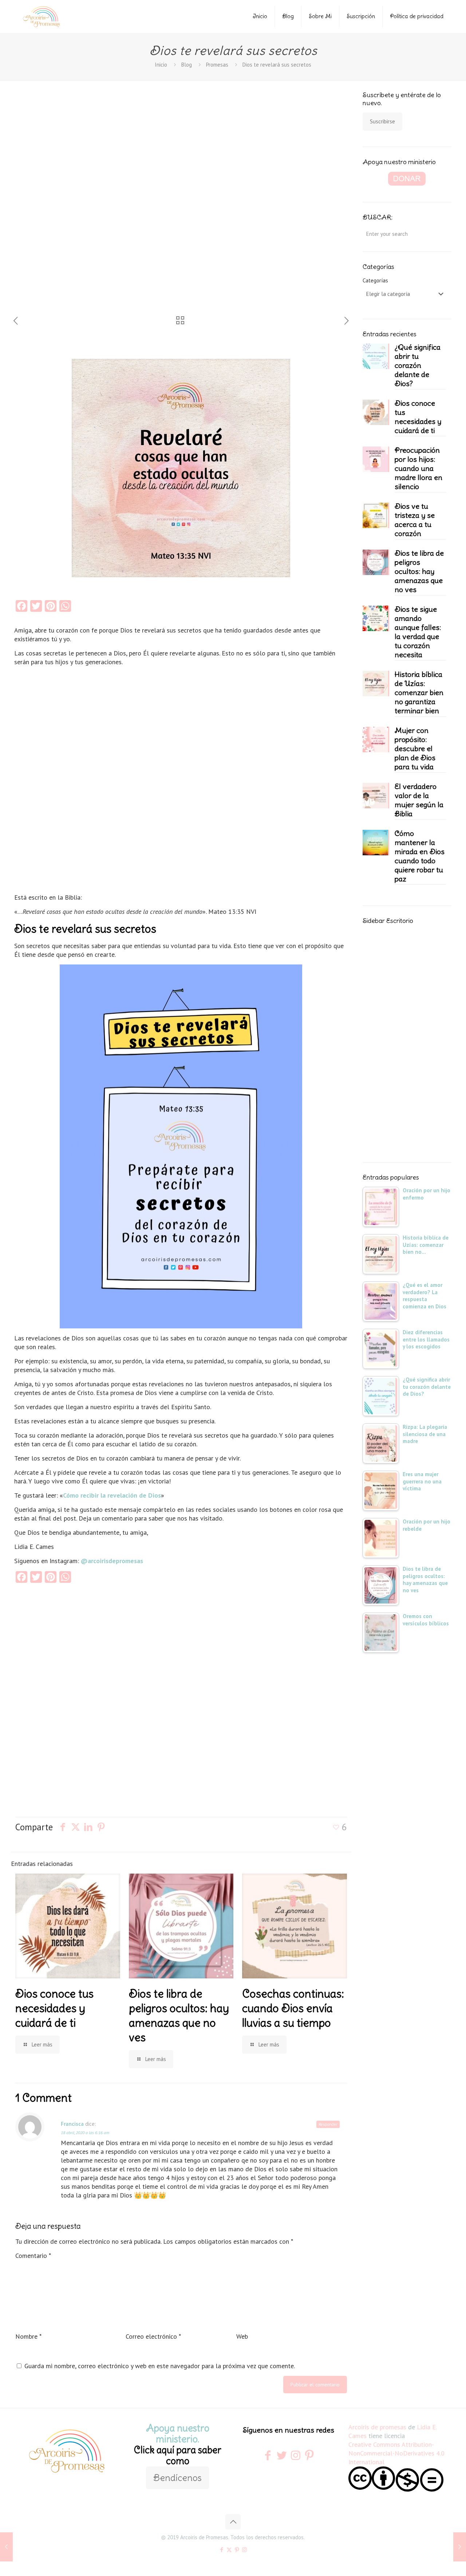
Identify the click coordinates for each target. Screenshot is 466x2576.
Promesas (217, 65)
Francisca (72, 2124)
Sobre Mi (320, 16)
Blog (288, 16)
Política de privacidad (417, 16)
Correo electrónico (153, 2336)
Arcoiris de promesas (377, 2427)
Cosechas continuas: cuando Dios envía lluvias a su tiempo (293, 2008)
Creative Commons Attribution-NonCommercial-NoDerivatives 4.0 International (396, 2453)
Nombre (28, 2336)
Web (242, 2336)
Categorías (375, 280)
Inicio (260, 16)
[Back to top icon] (233, 2522)
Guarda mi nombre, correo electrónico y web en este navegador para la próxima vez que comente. (160, 2366)
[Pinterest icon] (237, 2550)
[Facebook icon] (222, 2550)
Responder (328, 2124)
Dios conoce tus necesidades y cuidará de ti (54, 2008)
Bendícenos (177, 2478)
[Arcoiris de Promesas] (41, 16)
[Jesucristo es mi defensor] (6, 2547)
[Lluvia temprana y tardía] (460, 2547)
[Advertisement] (62, 203)
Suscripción (361, 16)
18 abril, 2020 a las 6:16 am (85, 2133)
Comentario (33, 2256)
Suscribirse (382, 121)
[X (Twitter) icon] (229, 2550)
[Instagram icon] (244, 2550)
